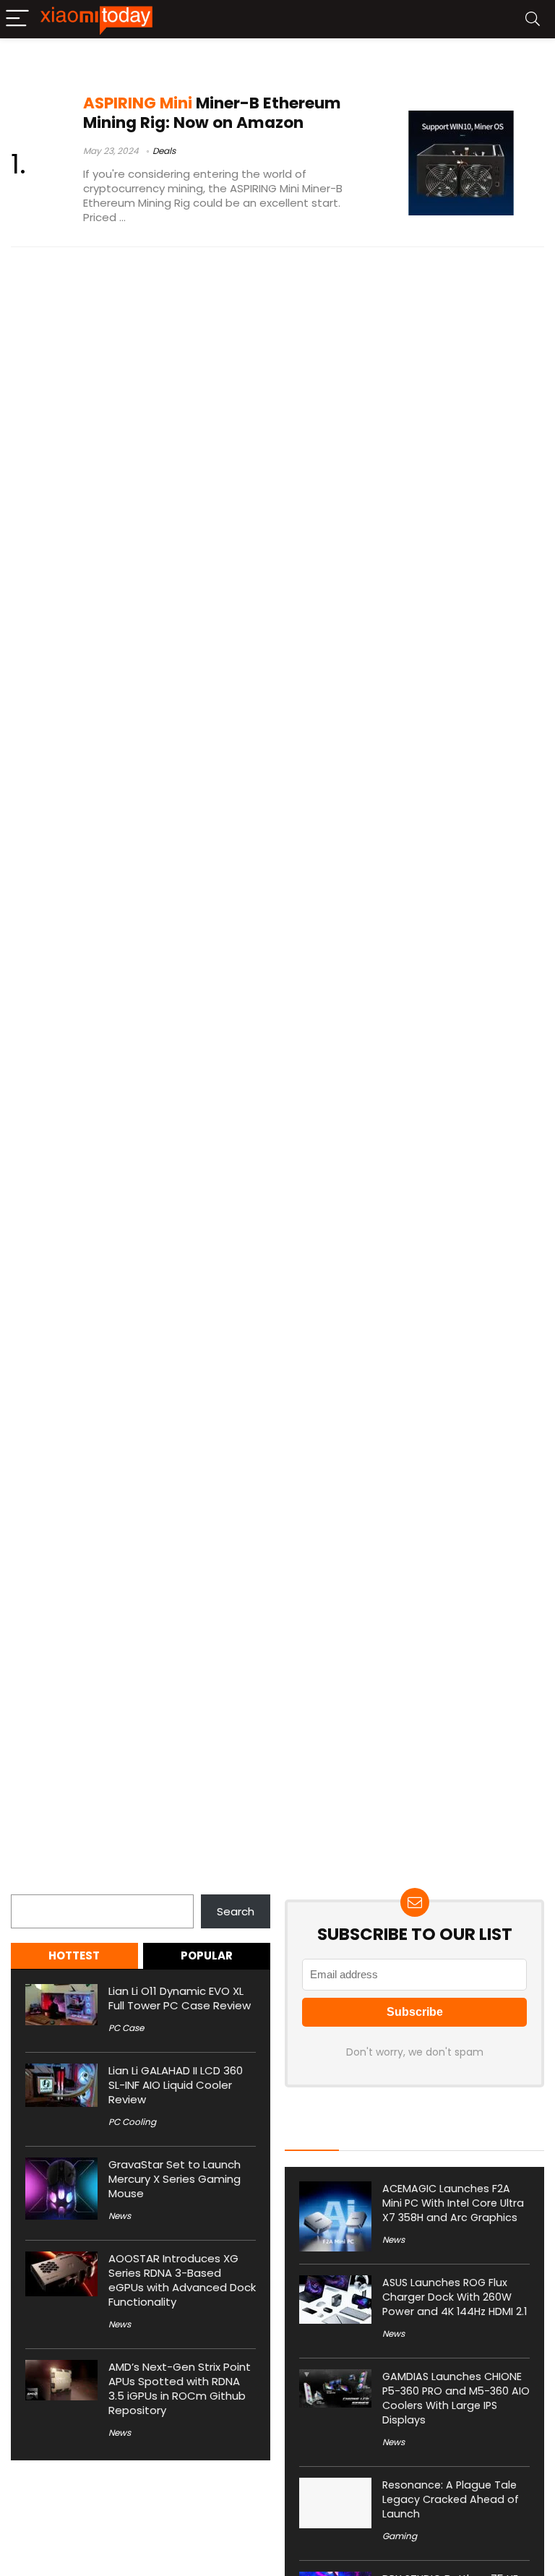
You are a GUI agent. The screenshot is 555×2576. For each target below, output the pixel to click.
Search (30, 1886)
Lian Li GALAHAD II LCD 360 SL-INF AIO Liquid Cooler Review (176, 2085)
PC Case (126, 2028)
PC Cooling (132, 2122)
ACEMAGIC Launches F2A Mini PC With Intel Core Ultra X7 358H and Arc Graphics (453, 2203)
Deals (164, 151)
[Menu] (17, 19)
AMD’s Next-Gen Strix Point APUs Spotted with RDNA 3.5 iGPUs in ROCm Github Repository (180, 2388)
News (120, 2216)
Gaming (400, 2536)
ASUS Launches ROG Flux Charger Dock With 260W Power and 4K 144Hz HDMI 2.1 (455, 2297)
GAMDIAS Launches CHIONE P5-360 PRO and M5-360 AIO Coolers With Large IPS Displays (456, 2398)
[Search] (533, 19)
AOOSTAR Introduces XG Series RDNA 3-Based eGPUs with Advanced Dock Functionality (182, 2280)
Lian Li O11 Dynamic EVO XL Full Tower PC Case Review (180, 1998)
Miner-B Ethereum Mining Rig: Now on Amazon (212, 113)
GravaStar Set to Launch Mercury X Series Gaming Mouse (175, 2179)
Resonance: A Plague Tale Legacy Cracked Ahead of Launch (451, 2499)
